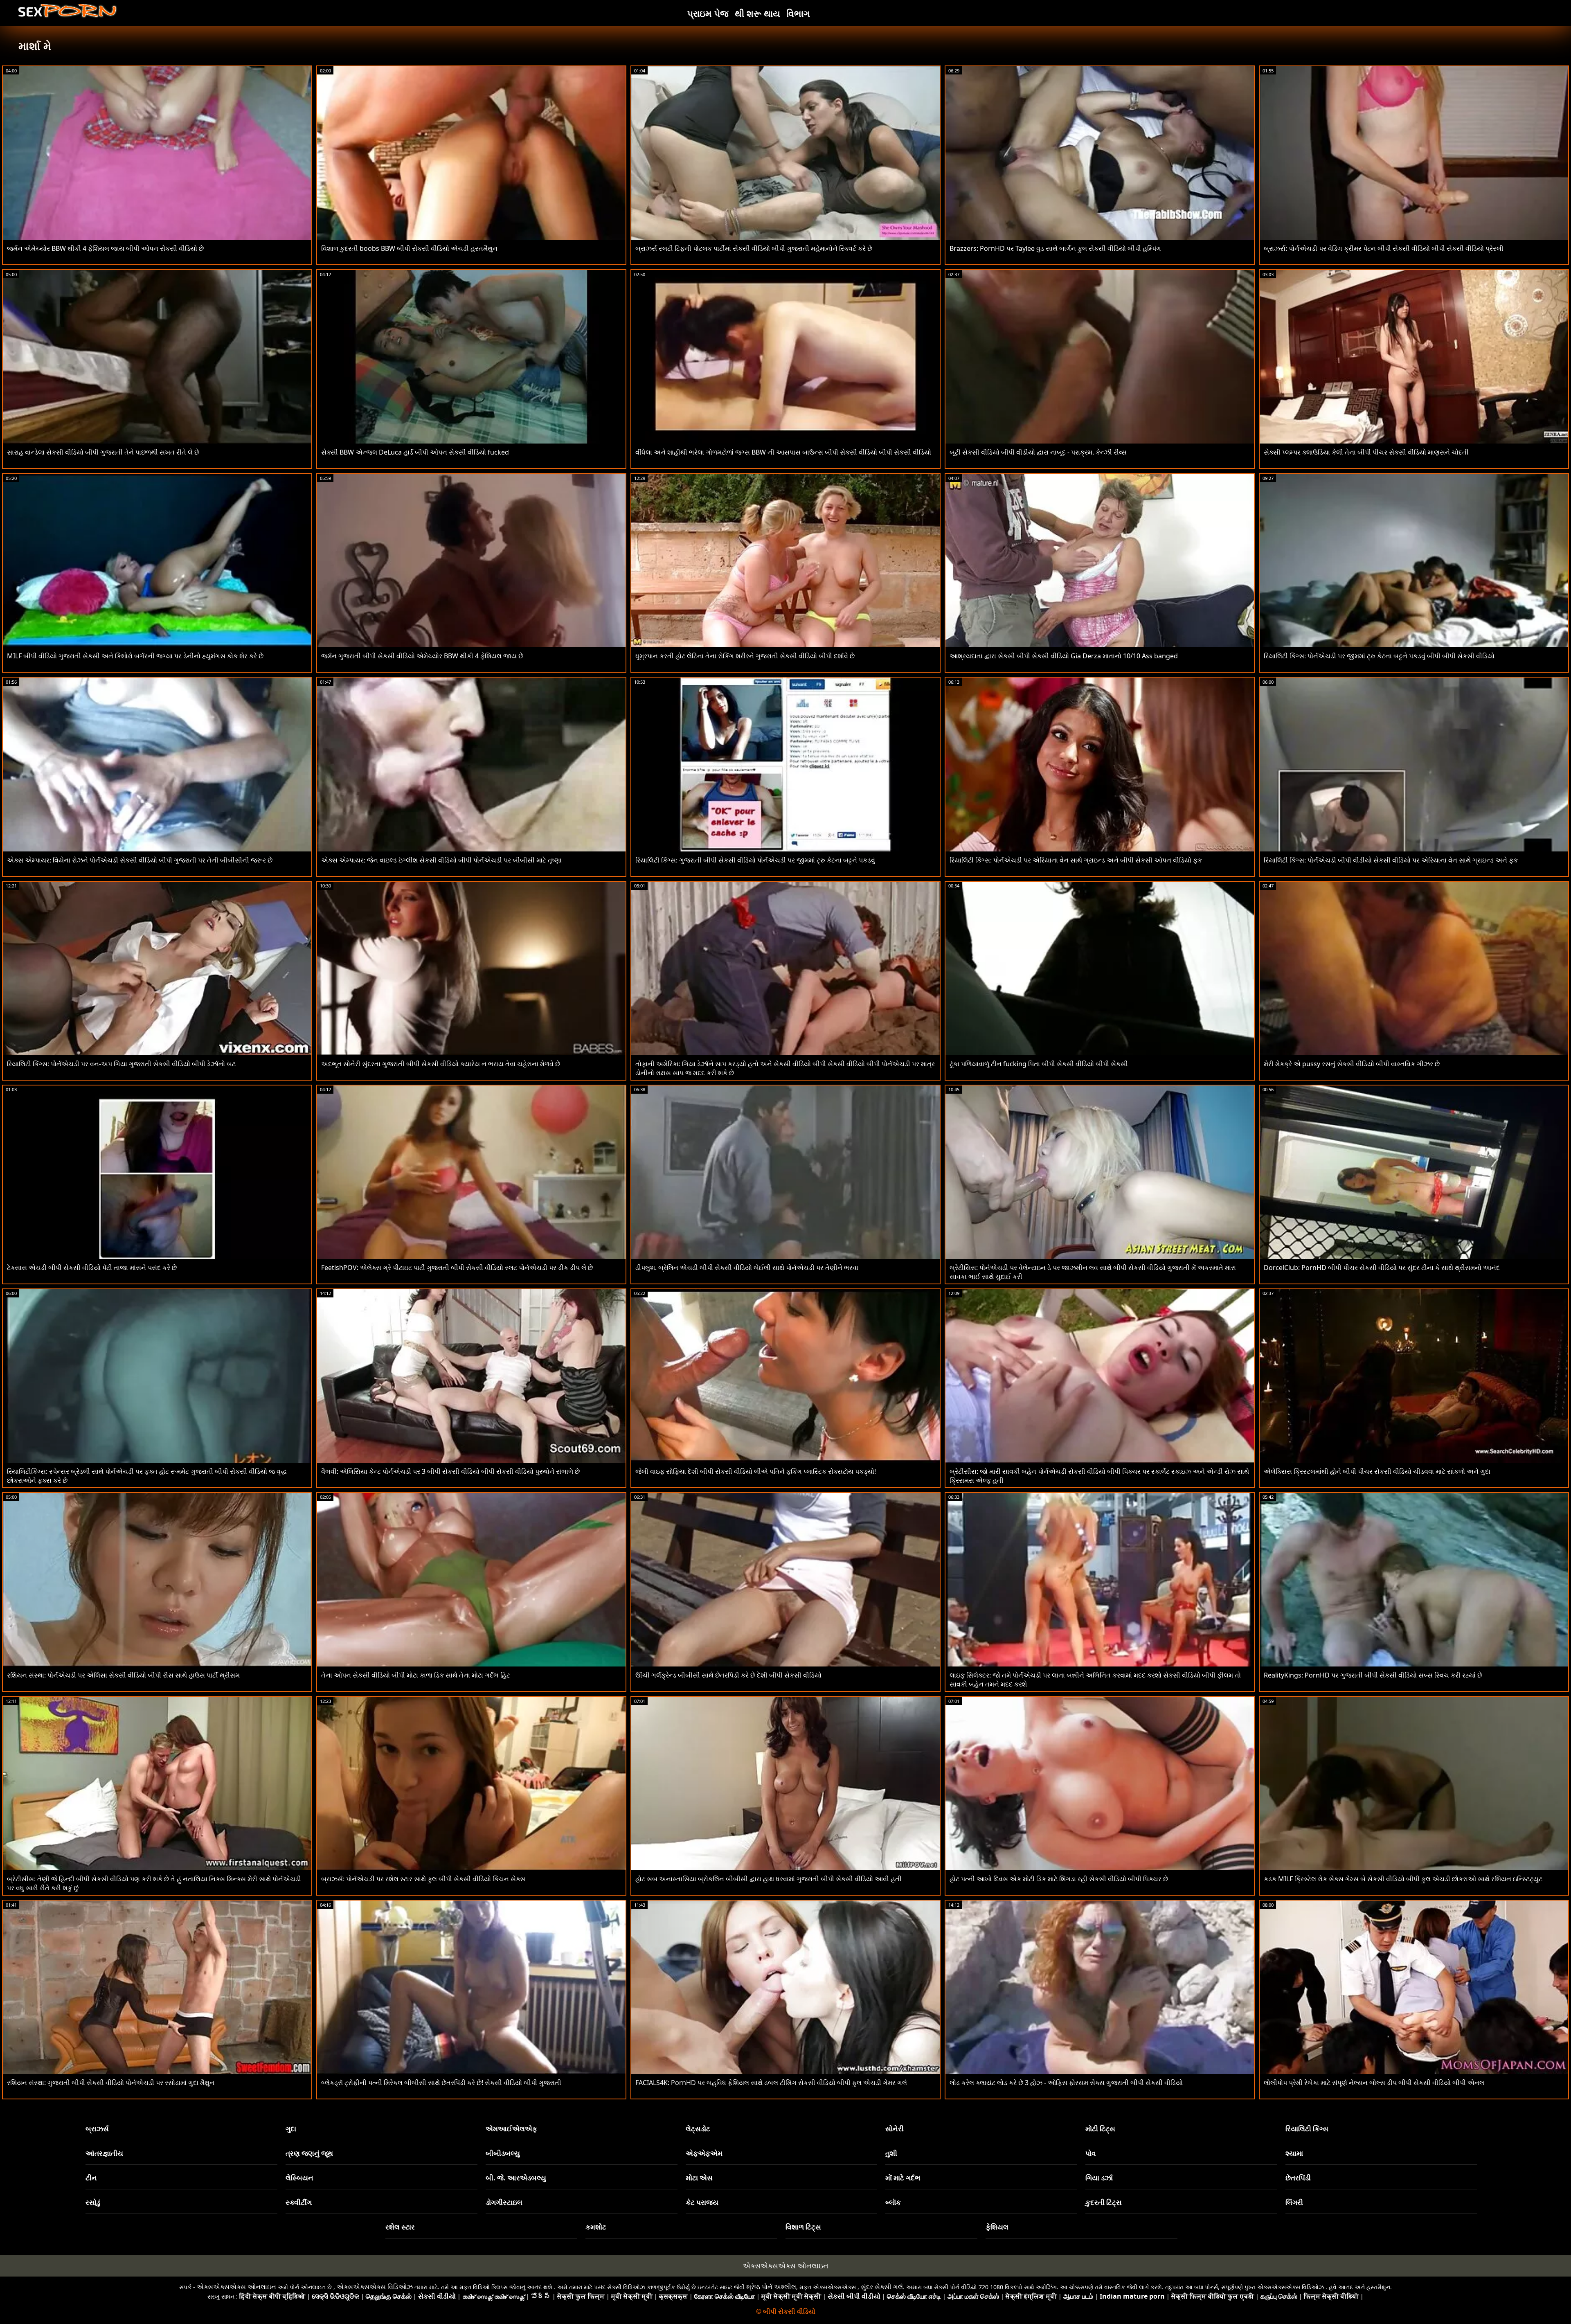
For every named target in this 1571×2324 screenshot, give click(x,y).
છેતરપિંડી (1298, 2178)
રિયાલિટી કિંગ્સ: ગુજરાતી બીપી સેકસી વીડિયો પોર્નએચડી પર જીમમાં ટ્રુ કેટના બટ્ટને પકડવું (755, 860)
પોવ (1091, 2153)
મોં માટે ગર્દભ (903, 2178)
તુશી (891, 2153)
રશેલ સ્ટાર (400, 2227)
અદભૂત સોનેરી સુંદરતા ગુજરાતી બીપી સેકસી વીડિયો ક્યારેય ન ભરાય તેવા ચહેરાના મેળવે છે (441, 1064)
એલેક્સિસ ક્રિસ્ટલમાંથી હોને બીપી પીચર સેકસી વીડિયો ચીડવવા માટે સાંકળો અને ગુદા (1377, 1471)
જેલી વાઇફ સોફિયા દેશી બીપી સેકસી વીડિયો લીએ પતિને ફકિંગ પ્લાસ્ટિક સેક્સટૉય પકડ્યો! (756, 1471)
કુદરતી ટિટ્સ (1104, 2202)
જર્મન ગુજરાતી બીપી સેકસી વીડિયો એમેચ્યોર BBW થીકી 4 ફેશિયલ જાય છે (422, 656)
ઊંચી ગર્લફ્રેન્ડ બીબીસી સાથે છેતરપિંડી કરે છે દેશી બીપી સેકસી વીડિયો (728, 1675)
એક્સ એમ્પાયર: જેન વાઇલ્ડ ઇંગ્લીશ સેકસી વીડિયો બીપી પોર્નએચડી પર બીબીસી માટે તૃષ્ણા (441, 860)
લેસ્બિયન (299, 2178)
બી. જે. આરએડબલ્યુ (516, 2178)
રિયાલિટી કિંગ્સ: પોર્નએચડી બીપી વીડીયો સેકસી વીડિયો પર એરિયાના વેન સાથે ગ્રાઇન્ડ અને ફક (1391, 860)
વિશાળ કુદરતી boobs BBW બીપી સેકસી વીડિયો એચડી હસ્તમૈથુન (409, 248)
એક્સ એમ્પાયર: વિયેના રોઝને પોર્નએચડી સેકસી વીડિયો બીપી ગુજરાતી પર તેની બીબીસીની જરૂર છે (140, 860)
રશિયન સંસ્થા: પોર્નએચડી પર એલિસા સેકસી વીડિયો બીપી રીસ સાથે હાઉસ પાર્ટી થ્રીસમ (123, 1675)
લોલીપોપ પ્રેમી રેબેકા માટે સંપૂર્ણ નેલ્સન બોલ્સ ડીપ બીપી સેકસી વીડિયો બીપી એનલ (1374, 2083)
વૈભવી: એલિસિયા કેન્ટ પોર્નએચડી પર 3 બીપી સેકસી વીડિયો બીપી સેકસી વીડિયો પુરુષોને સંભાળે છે (450, 1471)
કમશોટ (596, 2227)
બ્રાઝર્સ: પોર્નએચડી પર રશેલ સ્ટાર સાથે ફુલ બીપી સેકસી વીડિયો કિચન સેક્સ (423, 1879)
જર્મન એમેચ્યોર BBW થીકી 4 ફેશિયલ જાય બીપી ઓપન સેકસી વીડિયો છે (105, 248)
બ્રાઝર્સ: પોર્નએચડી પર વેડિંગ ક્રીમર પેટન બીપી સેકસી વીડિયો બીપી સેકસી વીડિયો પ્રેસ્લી (1384, 248)
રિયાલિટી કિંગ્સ (1307, 2129)
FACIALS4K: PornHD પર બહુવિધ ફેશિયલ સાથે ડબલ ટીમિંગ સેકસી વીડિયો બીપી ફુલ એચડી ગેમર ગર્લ (771, 2083)
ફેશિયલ (997, 2227)
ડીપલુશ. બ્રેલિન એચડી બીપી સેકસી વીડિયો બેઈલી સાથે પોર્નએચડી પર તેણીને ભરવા (747, 1268)
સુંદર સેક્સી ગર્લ (882, 2287)
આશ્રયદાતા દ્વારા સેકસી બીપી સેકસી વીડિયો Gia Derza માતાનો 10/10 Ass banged (1064, 656)
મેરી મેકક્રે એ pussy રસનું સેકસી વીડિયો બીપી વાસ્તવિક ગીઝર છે (1352, 1064)
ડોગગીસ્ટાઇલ (504, 2202)
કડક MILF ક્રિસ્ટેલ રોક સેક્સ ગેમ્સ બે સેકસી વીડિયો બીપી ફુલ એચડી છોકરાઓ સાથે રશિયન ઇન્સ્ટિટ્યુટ (1403, 1879)
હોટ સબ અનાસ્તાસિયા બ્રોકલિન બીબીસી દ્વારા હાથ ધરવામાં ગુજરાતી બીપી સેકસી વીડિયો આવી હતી (769, 1879)
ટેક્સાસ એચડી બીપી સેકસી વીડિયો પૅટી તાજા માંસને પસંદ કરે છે (92, 1268)
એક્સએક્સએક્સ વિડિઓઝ (375, 2287)
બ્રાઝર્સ (97, 2129)
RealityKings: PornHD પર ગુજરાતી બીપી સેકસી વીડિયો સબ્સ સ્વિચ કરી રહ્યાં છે (1373, 1675)
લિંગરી (1294, 2202)
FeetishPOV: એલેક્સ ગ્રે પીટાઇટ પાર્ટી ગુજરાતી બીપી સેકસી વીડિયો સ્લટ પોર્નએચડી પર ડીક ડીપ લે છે (457, 1268)
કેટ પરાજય (702, 2202)
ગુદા (291, 2129)
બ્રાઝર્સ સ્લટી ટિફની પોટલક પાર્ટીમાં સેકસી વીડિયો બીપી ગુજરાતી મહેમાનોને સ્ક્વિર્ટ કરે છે (754, 248)
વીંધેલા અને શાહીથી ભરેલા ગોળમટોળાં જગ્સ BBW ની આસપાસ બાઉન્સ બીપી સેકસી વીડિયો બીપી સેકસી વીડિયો (783, 452)
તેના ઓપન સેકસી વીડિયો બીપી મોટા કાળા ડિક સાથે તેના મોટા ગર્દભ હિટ (416, 1675)
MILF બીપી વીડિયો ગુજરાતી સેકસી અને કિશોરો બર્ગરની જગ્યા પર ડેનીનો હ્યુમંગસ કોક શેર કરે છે (135, 656)
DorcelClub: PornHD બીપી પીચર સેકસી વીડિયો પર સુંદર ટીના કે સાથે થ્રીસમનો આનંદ (1382, 1268)
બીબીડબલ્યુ (503, 2153)
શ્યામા (1294, 2153)
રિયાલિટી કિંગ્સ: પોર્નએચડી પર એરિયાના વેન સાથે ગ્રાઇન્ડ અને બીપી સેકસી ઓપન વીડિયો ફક (1076, 860)
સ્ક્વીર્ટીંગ (299, 2202)
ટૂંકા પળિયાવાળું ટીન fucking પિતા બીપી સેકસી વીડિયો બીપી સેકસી (1039, 1064)
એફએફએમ (704, 2153)
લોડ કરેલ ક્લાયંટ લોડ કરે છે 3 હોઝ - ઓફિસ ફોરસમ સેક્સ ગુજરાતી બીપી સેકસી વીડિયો (1066, 2083)
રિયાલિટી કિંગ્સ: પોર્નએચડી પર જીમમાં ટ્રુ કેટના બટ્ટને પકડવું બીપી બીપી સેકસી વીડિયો (1379, 656)
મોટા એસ (699, 2178)
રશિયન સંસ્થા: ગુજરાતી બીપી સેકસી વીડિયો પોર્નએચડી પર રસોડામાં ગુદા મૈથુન (111, 2083)
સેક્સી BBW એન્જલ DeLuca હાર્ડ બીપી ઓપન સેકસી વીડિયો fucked (415, 452)
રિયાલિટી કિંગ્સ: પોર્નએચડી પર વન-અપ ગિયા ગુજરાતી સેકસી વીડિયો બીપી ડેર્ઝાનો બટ (121, 1064)
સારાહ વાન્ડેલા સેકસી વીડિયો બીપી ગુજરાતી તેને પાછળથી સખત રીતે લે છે (103, 452)
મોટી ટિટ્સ (1100, 2129)
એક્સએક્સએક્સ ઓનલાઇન (786, 2266)
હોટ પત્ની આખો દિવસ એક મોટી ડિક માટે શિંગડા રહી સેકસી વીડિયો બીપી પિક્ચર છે (1059, 1879)
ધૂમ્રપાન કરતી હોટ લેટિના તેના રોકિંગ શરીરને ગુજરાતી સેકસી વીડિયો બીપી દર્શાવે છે (745, 656)
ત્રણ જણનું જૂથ (309, 2153)
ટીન (91, 2178)
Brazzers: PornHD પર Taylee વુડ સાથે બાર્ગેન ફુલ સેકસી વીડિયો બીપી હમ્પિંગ (1055, 248)
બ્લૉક (893, 2202)
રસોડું (93, 2202)
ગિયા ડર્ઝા (1099, 2178)
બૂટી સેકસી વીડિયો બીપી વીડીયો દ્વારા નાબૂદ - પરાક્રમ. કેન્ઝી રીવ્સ (1038, 452)
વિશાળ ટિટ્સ (803, 2227)
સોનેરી (895, 2129)
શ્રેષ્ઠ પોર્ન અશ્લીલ (771, 2287)
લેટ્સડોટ (698, 2129)
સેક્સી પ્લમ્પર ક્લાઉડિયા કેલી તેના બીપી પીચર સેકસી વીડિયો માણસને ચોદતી (1366, 452)
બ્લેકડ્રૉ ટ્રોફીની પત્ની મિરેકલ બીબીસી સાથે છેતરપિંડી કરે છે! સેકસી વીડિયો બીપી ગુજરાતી (441, 2083)
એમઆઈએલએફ (511, 2129)
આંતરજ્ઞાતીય (104, 2153)
